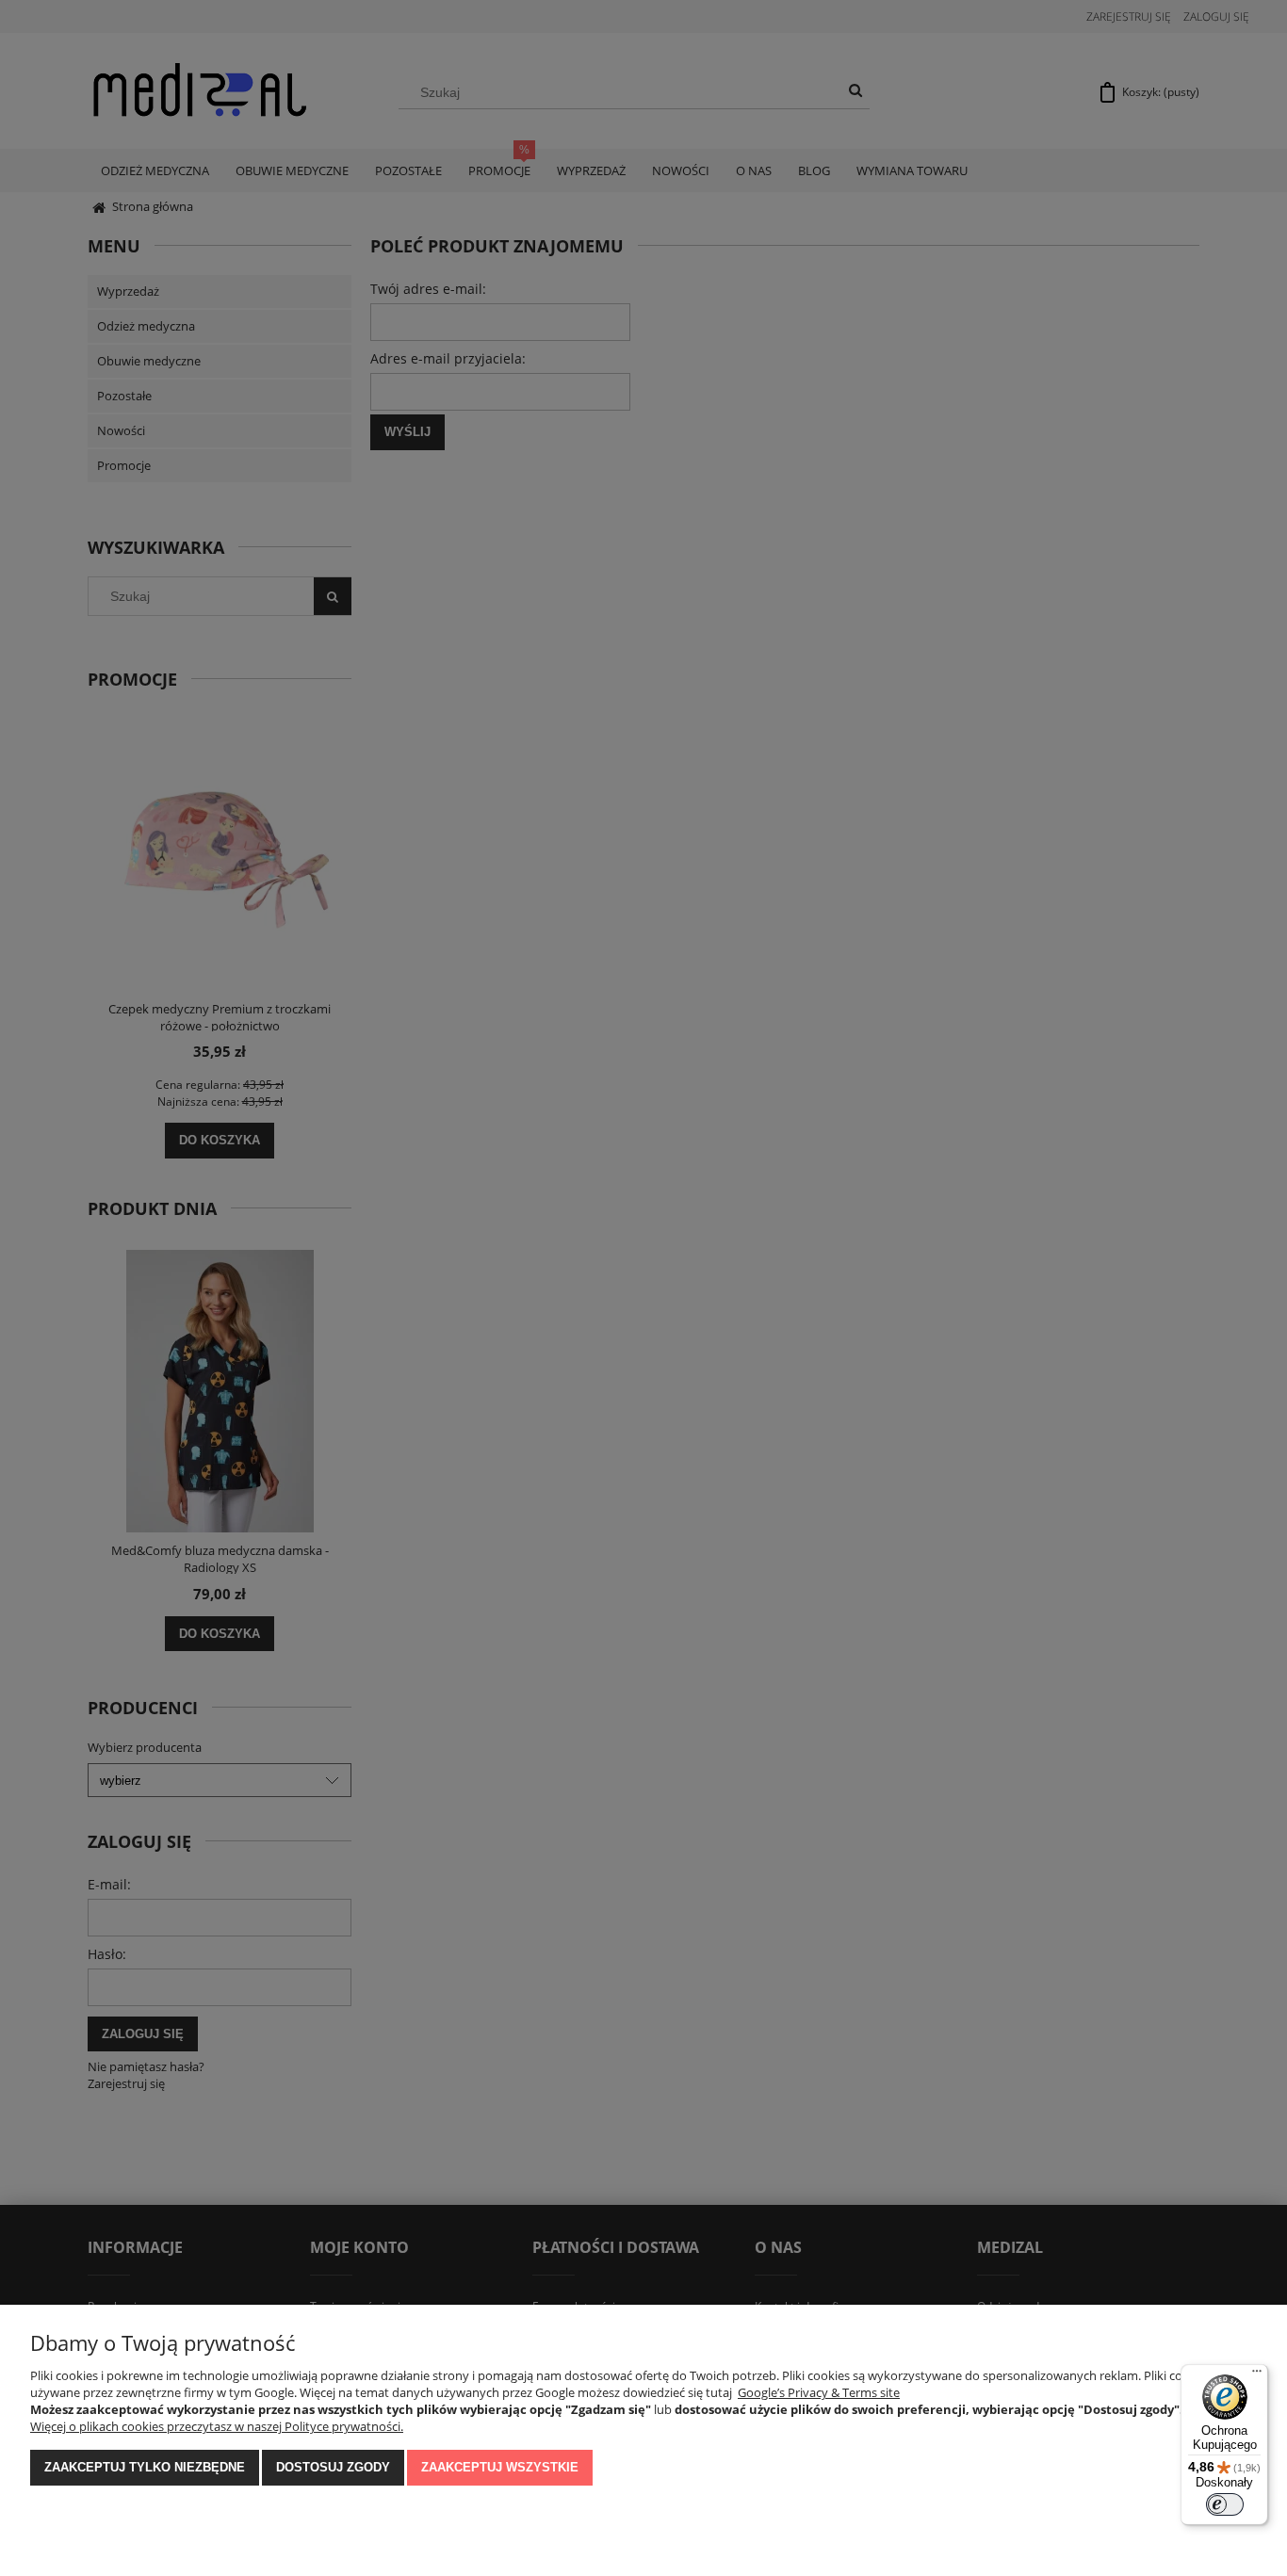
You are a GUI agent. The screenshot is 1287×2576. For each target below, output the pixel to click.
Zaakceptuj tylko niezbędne (145, 2467)
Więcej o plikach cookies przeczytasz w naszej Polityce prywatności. (217, 2426)
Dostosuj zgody (333, 2467)
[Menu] (1257, 2375)
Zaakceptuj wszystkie (500, 2467)
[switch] (1225, 2504)
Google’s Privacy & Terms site (819, 2392)
